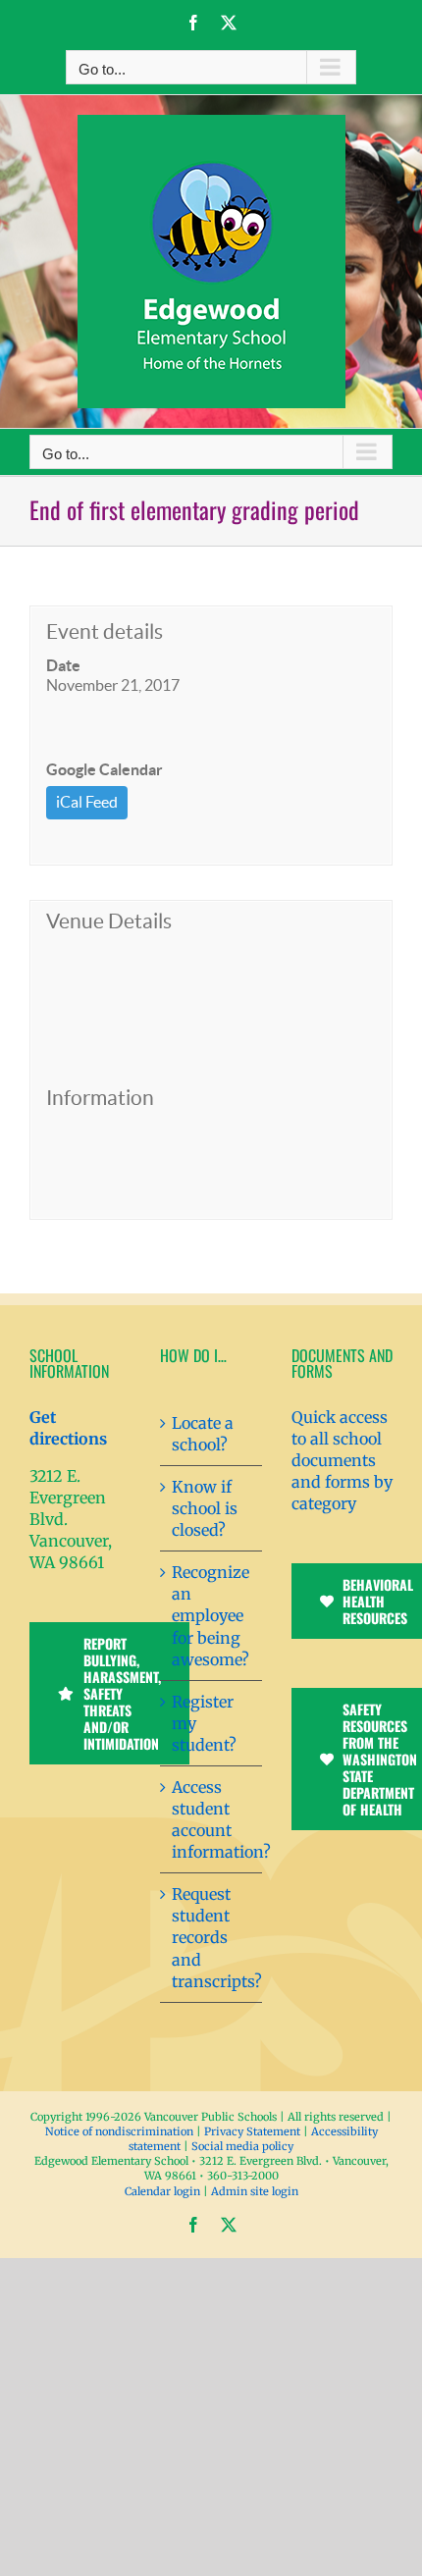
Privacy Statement (252, 2131)
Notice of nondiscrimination (119, 2131)
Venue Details (109, 921)
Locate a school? (203, 1434)
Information (100, 1098)
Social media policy (242, 2146)
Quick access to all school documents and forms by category (342, 1460)
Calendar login (162, 2191)
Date (63, 665)
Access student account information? (211, 1819)
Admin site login (255, 2191)
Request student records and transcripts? (211, 1937)
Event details (105, 631)
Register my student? (204, 1723)
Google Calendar (105, 769)
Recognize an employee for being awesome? (211, 1615)
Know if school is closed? (205, 1508)
